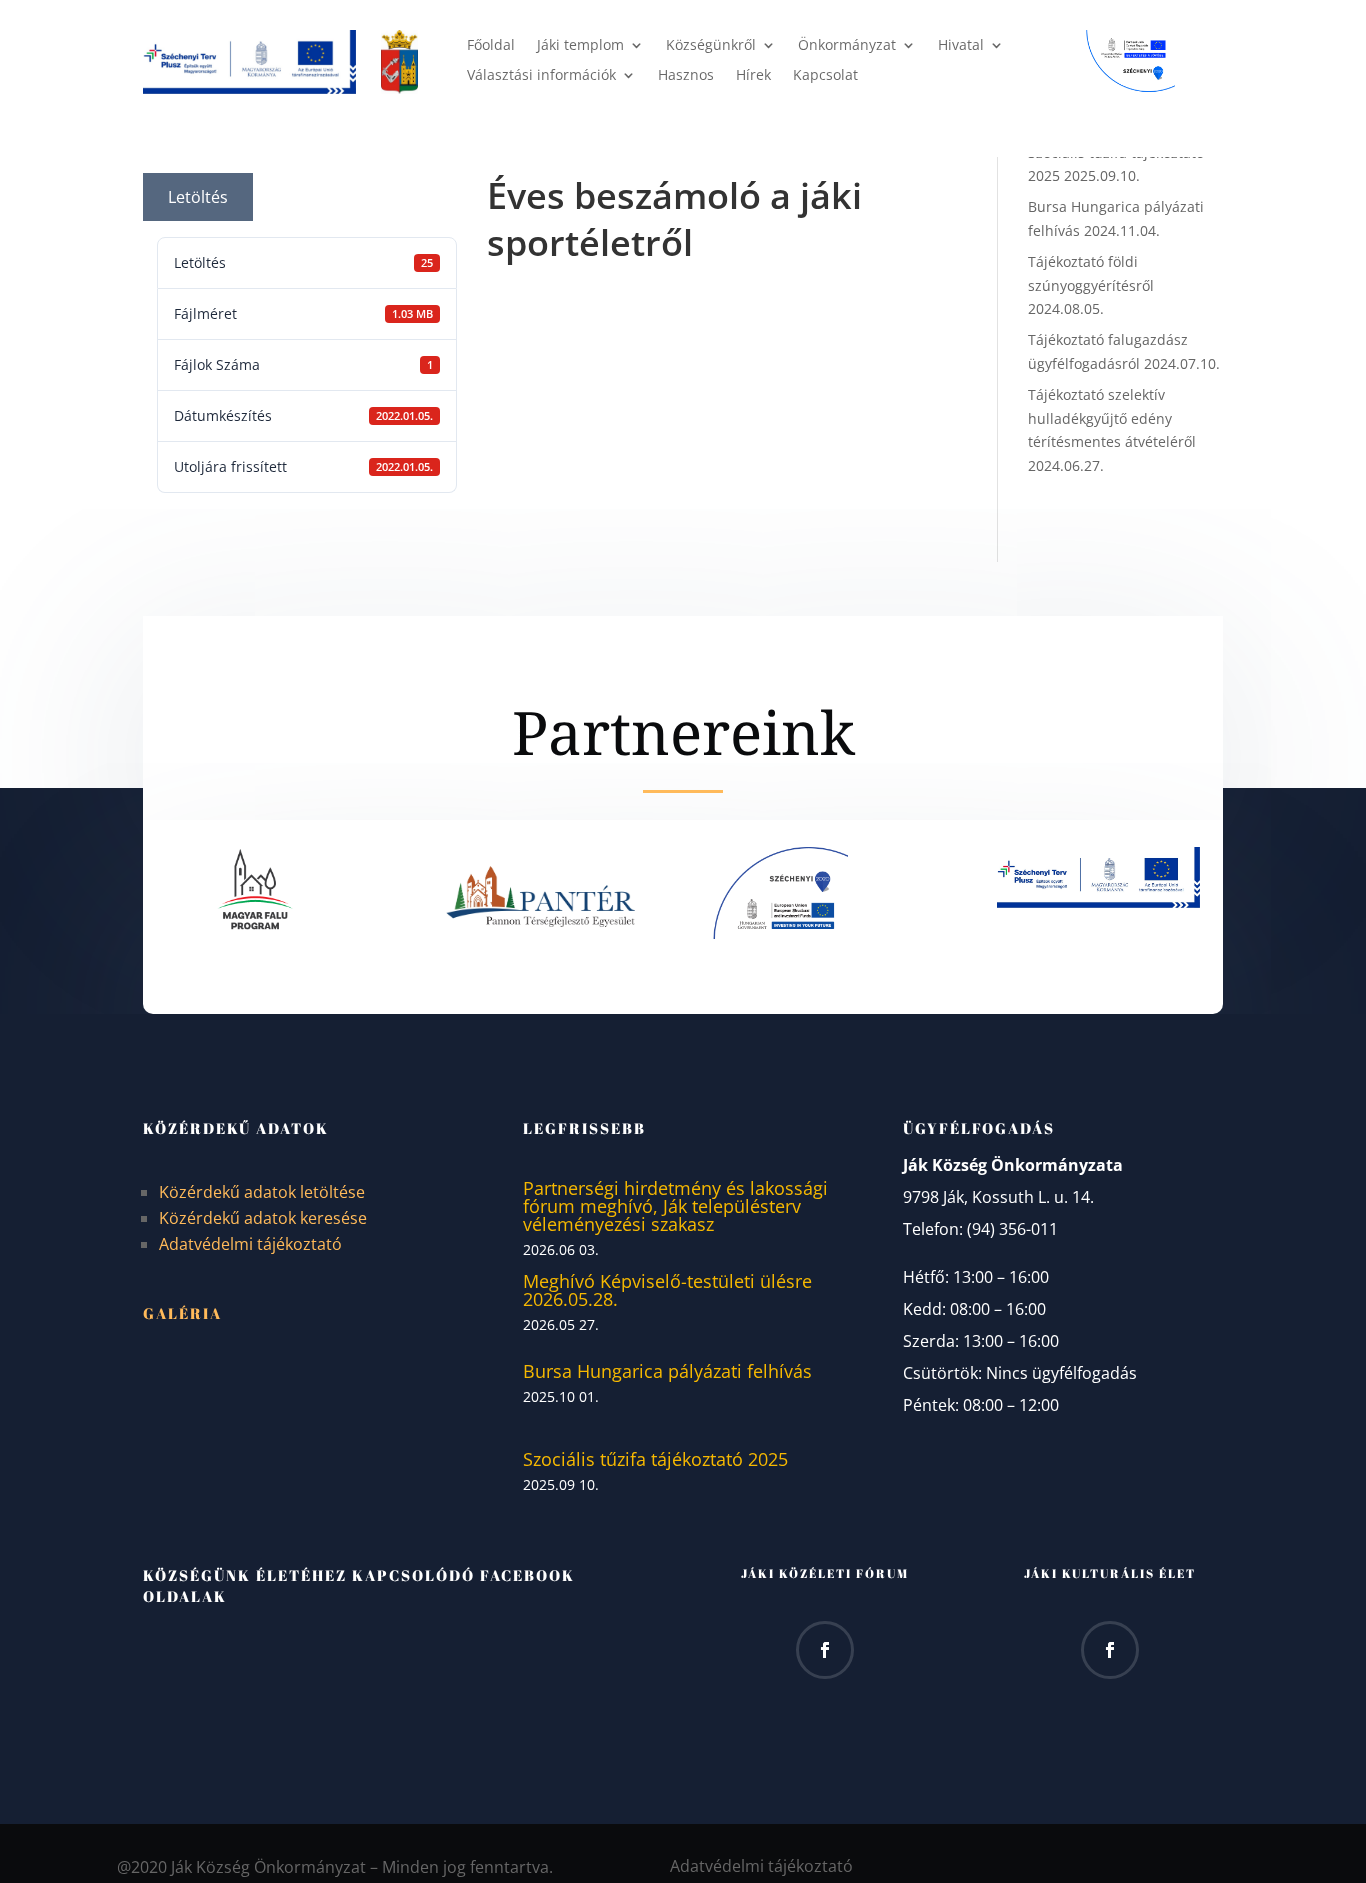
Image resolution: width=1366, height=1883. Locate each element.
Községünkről (711, 46)
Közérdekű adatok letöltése (262, 1192)
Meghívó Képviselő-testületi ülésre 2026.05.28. (667, 1290)
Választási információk (541, 76)
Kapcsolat (825, 76)
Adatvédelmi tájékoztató (250, 1244)
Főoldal (491, 46)
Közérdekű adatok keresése (263, 1218)
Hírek (753, 76)
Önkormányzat (847, 46)
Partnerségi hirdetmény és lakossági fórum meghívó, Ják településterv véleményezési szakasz (675, 1206)
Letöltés (198, 197)
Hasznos (686, 76)
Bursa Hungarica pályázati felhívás (667, 1371)
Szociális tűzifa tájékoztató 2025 (655, 1459)
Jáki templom (580, 46)
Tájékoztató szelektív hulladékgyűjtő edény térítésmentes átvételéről (1112, 418)
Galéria (182, 1313)
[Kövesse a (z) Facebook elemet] (825, 1650)
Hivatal (961, 46)
